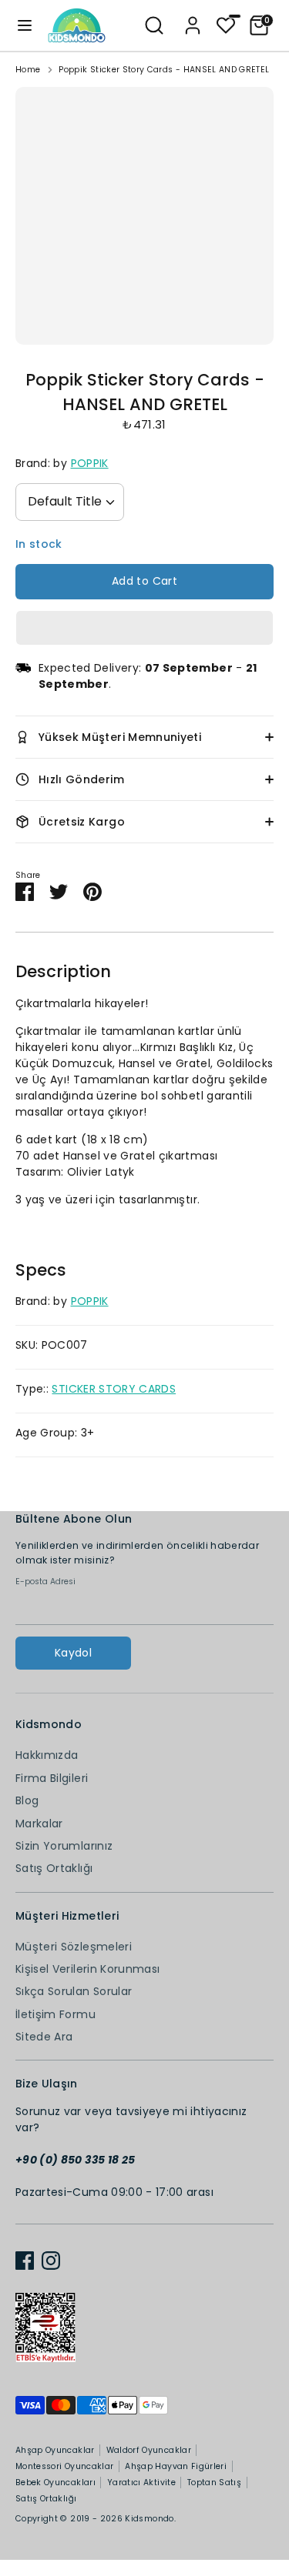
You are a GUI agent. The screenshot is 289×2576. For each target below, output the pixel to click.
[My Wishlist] (226, 24)
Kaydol (73, 1653)
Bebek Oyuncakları (55, 2483)
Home (28, 70)
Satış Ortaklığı (54, 1868)
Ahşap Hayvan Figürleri (176, 2466)
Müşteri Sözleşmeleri (74, 1947)
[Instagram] (51, 2261)
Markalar (39, 1824)
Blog (27, 1800)
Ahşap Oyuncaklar (55, 2450)
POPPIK (90, 463)
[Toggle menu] (25, 25)
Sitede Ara (44, 2037)
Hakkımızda (47, 1755)
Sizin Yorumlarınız (64, 1846)
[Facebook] (25, 2261)
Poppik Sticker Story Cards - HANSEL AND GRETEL (164, 70)
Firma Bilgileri (52, 1778)
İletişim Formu (55, 2014)
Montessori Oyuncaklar (64, 2466)
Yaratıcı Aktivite (141, 2483)
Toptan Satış (214, 2483)
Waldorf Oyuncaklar (149, 2450)
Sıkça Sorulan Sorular (74, 1991)
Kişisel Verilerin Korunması (87, 1969)
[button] (144, 628)
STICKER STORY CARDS (114, 1389)
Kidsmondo (149, 2519)
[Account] (193, 18)
